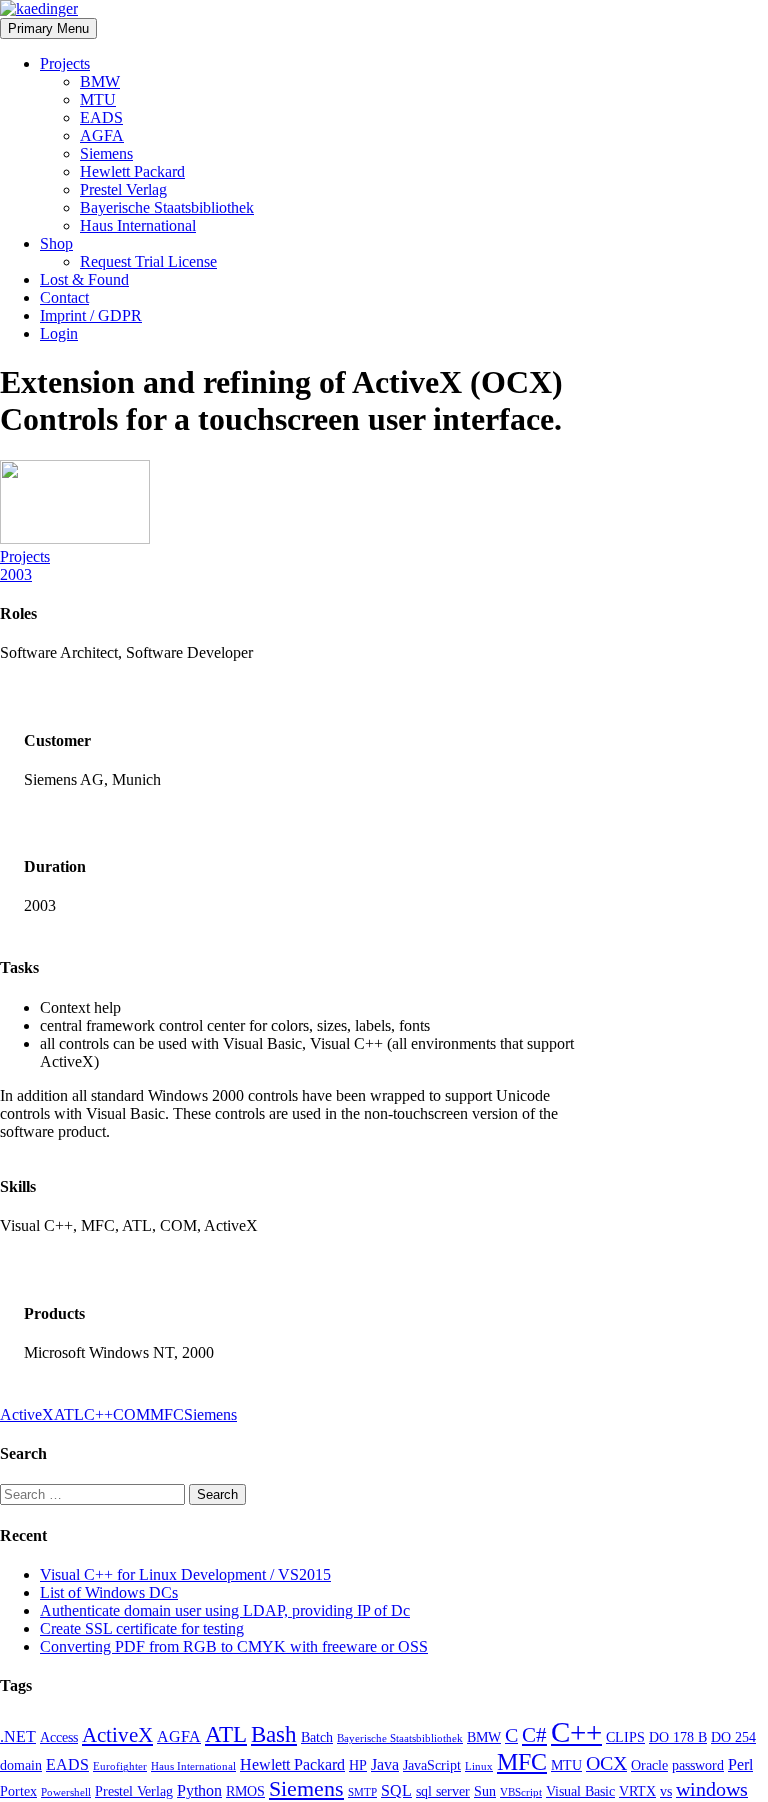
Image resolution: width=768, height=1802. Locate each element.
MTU (98, 99)
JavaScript (432, 1765)
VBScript (521, 1792)
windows (712, 1789)
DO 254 (733, 1737)
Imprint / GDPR (91, 315)
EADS (101, 117)
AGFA (102, 135)
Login (59, 333)
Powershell (66, 1792)
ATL (69, 1414)
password (698, 1765)
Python (199, 1790)
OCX (606, 1763)
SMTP (362, 1792)
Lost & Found (84, 279)
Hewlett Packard (132, 171)
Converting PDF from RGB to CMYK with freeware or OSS (234, 1646)
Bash (274, 1734)
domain (21, 1765)
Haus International (138, 225)
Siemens (106, 153)
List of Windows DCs (109, 1592)
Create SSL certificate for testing (142, 1628)
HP (358, 1765)
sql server (443, 1791)
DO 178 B (678, 1737)
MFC (167, 1414)
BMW (100, 81)
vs (666, 1791)
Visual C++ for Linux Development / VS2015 (185, 1574)
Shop (56, 243)
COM (131, 1414)
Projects (65, 63)
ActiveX (27, 1414)
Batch (317, 1737)
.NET (18, 1736)
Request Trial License (148, 261)
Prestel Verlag (123, 189)
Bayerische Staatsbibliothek (167, 207)
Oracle (649, 1765)
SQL (396, 1790)
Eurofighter (120, 1766)
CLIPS (625, 1737)
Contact (64, 297)
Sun (485, 1791)
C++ (98, 1414)
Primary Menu (48, 28)
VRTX (637, 1791)
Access (59, 1737)
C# (534, 1735)
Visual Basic (580, 1791)
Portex (18, 1791)
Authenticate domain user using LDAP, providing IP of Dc (225, 1610)
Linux (479, 1766)
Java (385, 1764)
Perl (740, 1764)
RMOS (245, 1791)
